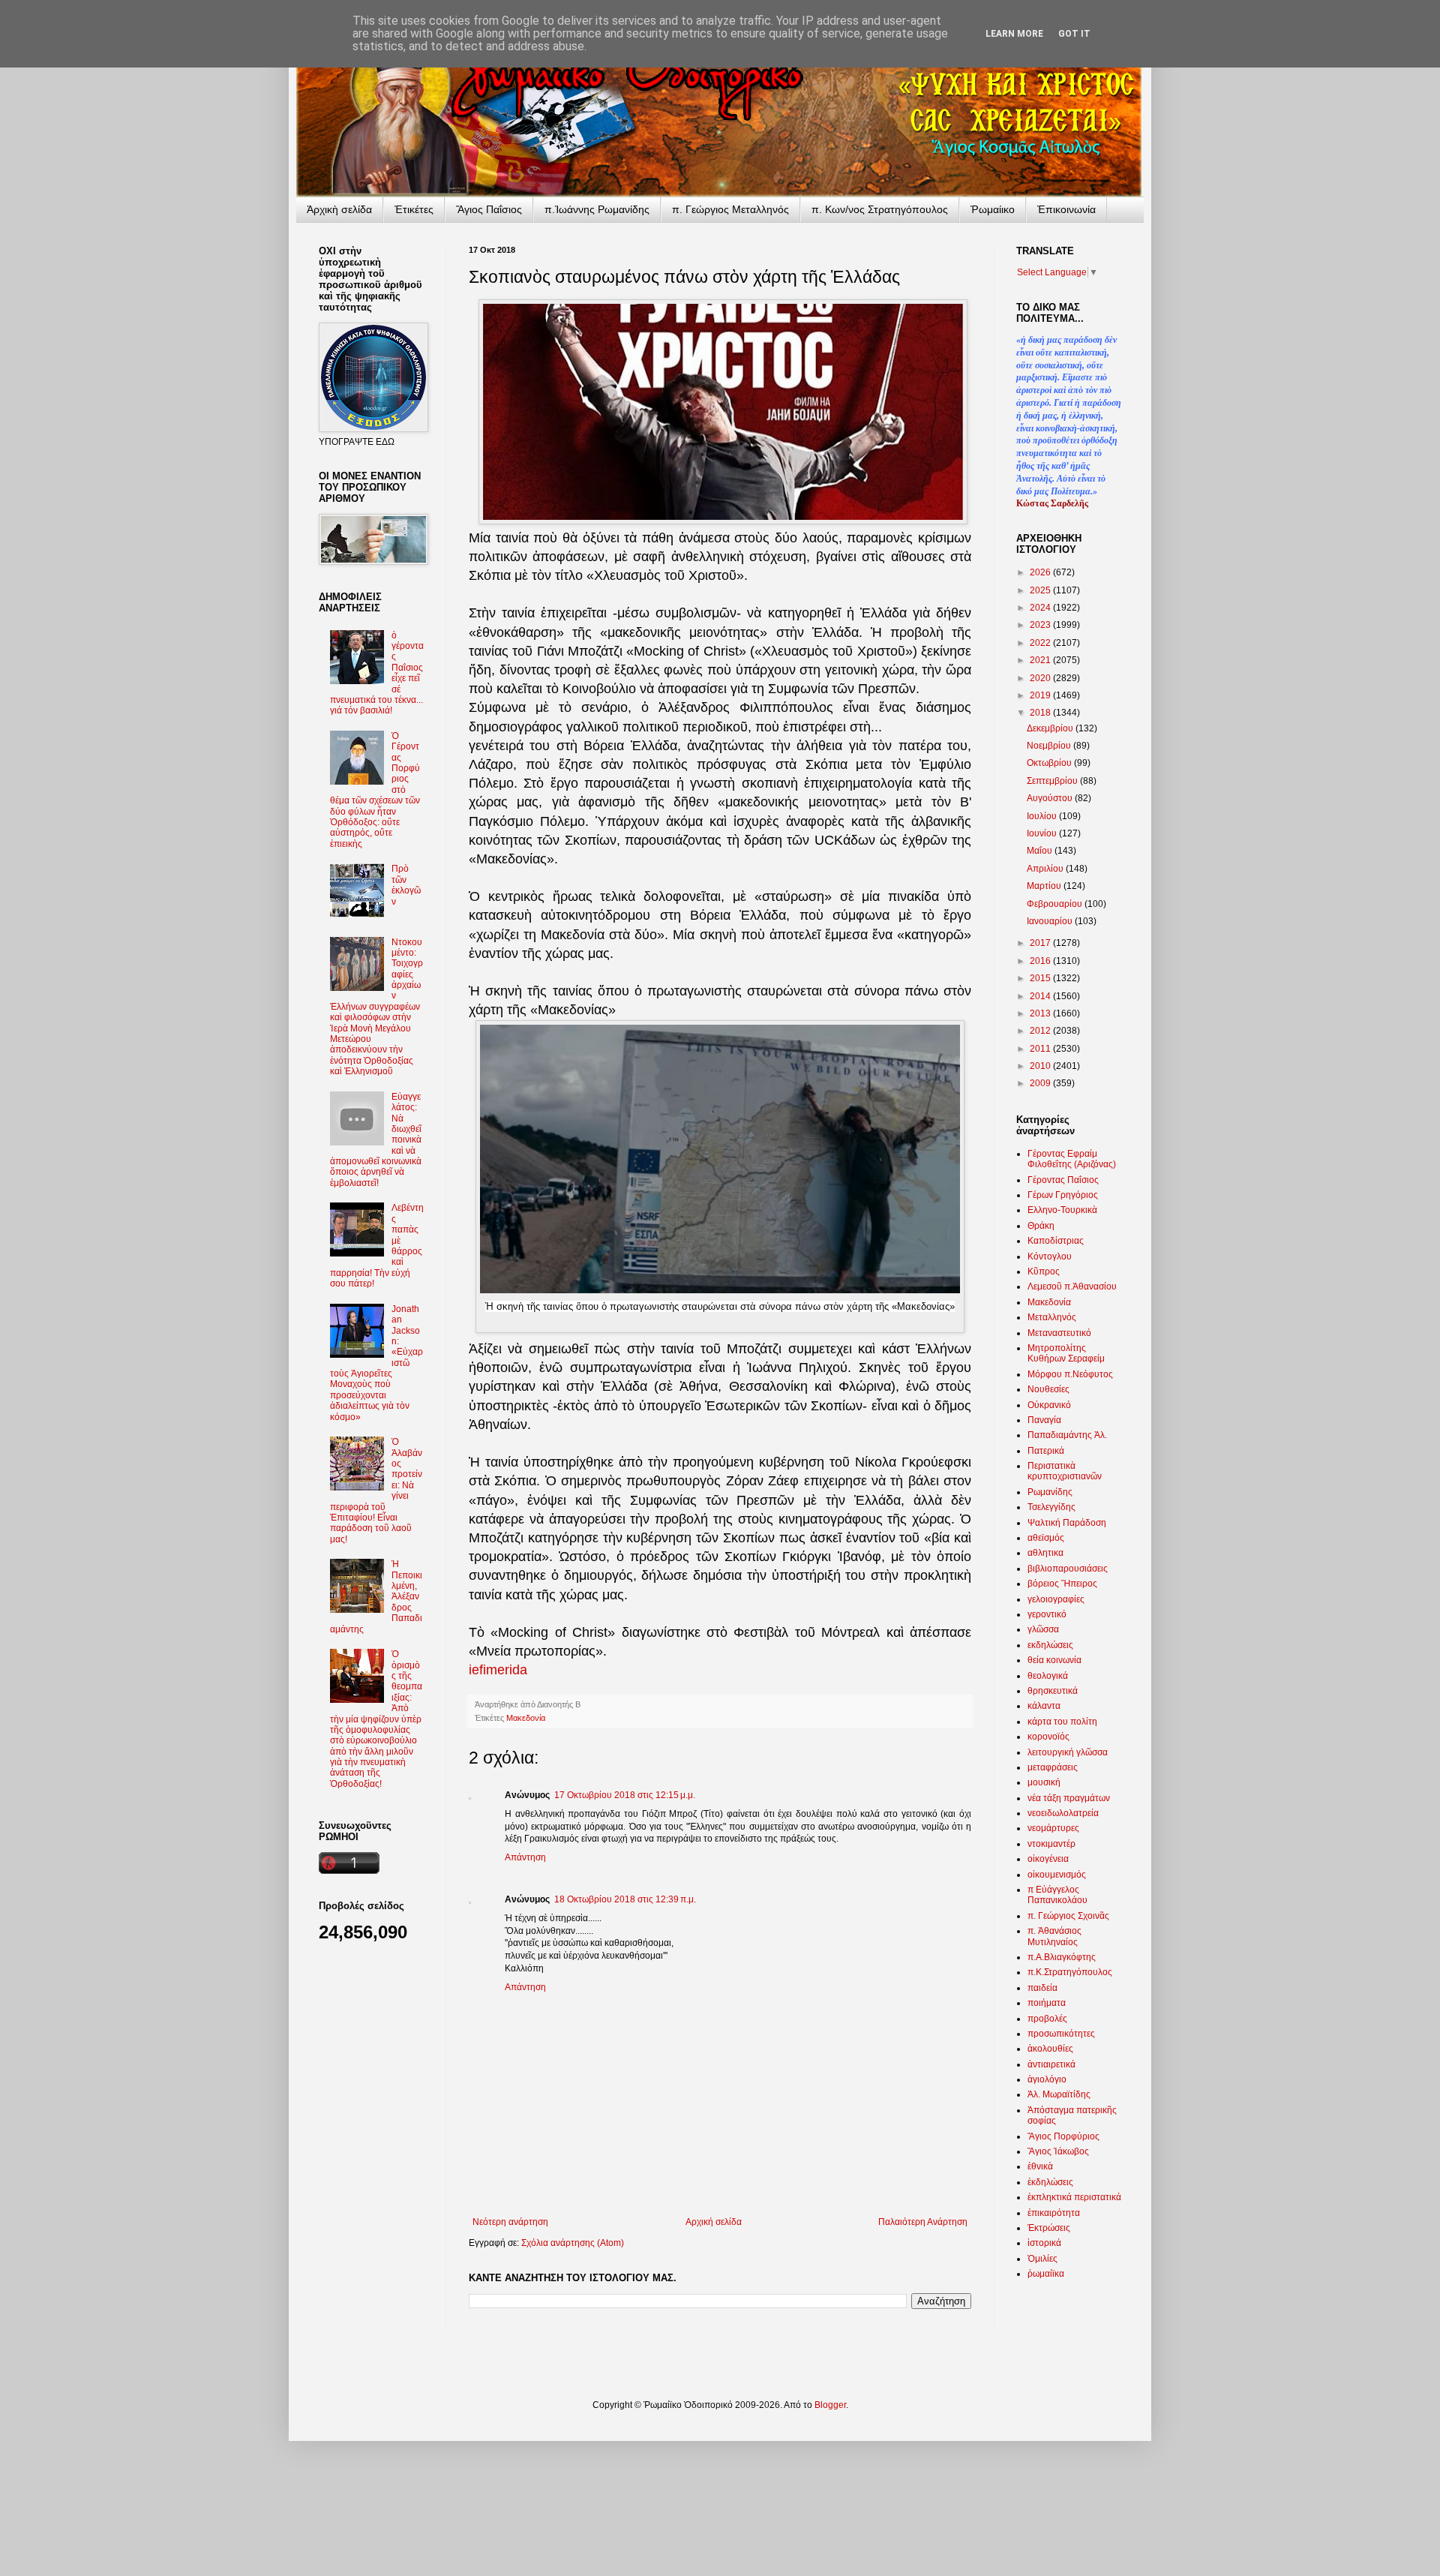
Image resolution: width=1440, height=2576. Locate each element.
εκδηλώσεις (1050, 1645)
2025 (1041, 590)
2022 (1041, 643)
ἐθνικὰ (1040, 2166)
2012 (1041, 1031)
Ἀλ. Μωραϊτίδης (1059, 2094)
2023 (1041, 625)
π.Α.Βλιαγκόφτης (1062, 1957)
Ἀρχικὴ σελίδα (339, 209)
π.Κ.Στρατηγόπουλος (1070, 1972)
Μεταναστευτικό (1059, 1333)
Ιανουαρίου (1051, 921)
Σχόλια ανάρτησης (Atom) (573, 2243)
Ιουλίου (1043, 816)
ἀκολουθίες (1050, 2049)
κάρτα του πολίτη (1062, 1722)
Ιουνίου (1043, 833)
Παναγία (1044, 1420)
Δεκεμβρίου (1051, 728)
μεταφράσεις (1053, 1767)
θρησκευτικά (1053, 1691)
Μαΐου (1041, 851)
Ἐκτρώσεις (1049, 2228)
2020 (1041, 678)
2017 (1041, 943)
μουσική (1044, 1782)
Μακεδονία (526, 1718)
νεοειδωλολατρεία (1063, 1813)
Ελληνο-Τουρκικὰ (1062, 1210)
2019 (1041, 695)
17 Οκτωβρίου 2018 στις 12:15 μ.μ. (625, 1795)
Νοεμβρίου (1050, 746)
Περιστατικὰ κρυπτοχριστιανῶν (1065, 1471)
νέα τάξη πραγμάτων (1069, 1798)
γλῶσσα (1043, 1629)
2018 (1041, 713)
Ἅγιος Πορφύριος (1063, 2136)
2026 (1041, 572)
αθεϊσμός (1046, 1538)
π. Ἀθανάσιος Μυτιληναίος (1054, 1936)
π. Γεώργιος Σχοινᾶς (1068, 1916)
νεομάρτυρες (1053, 1828)
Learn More (1014, 34)
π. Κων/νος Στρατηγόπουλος (880, 209)
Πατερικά (1046, 1451)
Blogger (830, 2405)
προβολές (1047, 2019)
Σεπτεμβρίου (1053, 781)
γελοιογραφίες (1056, 1599)
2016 (1041, 961)
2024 (1041, 608)
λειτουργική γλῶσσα (1068, 1752)
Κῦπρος (1044, 1271)
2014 (1041, 996)
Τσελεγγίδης (1051, 1507)
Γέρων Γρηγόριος (1063, 1195)
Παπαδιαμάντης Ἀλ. (1067, 1435)
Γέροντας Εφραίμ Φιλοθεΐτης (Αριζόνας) (1072, 1159)
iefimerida (498, 1670)
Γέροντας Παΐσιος (1063, 1180)
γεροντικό (1047, 1614)
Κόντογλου (1050, 1256)
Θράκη (1041, 1226)
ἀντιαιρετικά (1051, 2064)
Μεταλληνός (1052, 1317)
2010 (1041, 1066)
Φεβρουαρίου (1056, 904)
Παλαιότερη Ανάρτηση (923, 2222)
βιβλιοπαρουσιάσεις (1068, 1569)
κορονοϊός (1048, 1737)
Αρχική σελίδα (714, 2222)
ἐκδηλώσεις (1050, 2182)
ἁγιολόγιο (1047, 2079)
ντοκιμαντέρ (1051, 1844)
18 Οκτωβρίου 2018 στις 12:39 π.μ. (625, 1899)
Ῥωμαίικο (993, 209)
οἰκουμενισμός (1057, 1875)
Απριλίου (1046, 869)
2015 (1041, 978)
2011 (1041, 1049)
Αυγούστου (1051, 798)
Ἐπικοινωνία (1066, 209)
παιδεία (1042, 1988)
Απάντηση (525, 1857)
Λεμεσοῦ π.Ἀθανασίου (1072, 1286)
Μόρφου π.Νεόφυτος (1070, 1374)
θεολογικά (1048, 1676)
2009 (1041, 1083)
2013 (1041, 1013)
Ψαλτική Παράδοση (1067, 1523)
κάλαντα (1044, 1706)
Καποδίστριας (1056, 1241)
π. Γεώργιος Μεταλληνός (730, 209)
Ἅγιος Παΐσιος (489, 209)
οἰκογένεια (1048, 1859)
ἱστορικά (1044, 2243)
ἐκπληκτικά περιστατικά (1074, 2197)
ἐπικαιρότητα (1054, 2213)
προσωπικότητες (1061, 2034)
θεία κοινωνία (1054, 1660)
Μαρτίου (1045, 886)
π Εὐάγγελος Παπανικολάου (1057, 1895)
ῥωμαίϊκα (1046, 2274)
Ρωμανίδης (1050, 1492)
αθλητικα (1045, 1553)
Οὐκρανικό (1049, 1405)
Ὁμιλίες (1042, 2259)
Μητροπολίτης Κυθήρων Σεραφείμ (1066, 1353)
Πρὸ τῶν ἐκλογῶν (406, 885)
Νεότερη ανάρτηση (510, 2222)
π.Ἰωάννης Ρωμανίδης (597, 209)
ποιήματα (1047, 2003)
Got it (1074, 34)
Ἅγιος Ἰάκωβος (1058, 2151)
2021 (1041, 660)
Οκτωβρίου (1050, 763)
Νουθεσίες (1048, 1389)
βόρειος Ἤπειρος (1062, 1584)
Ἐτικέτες (414, 209)
